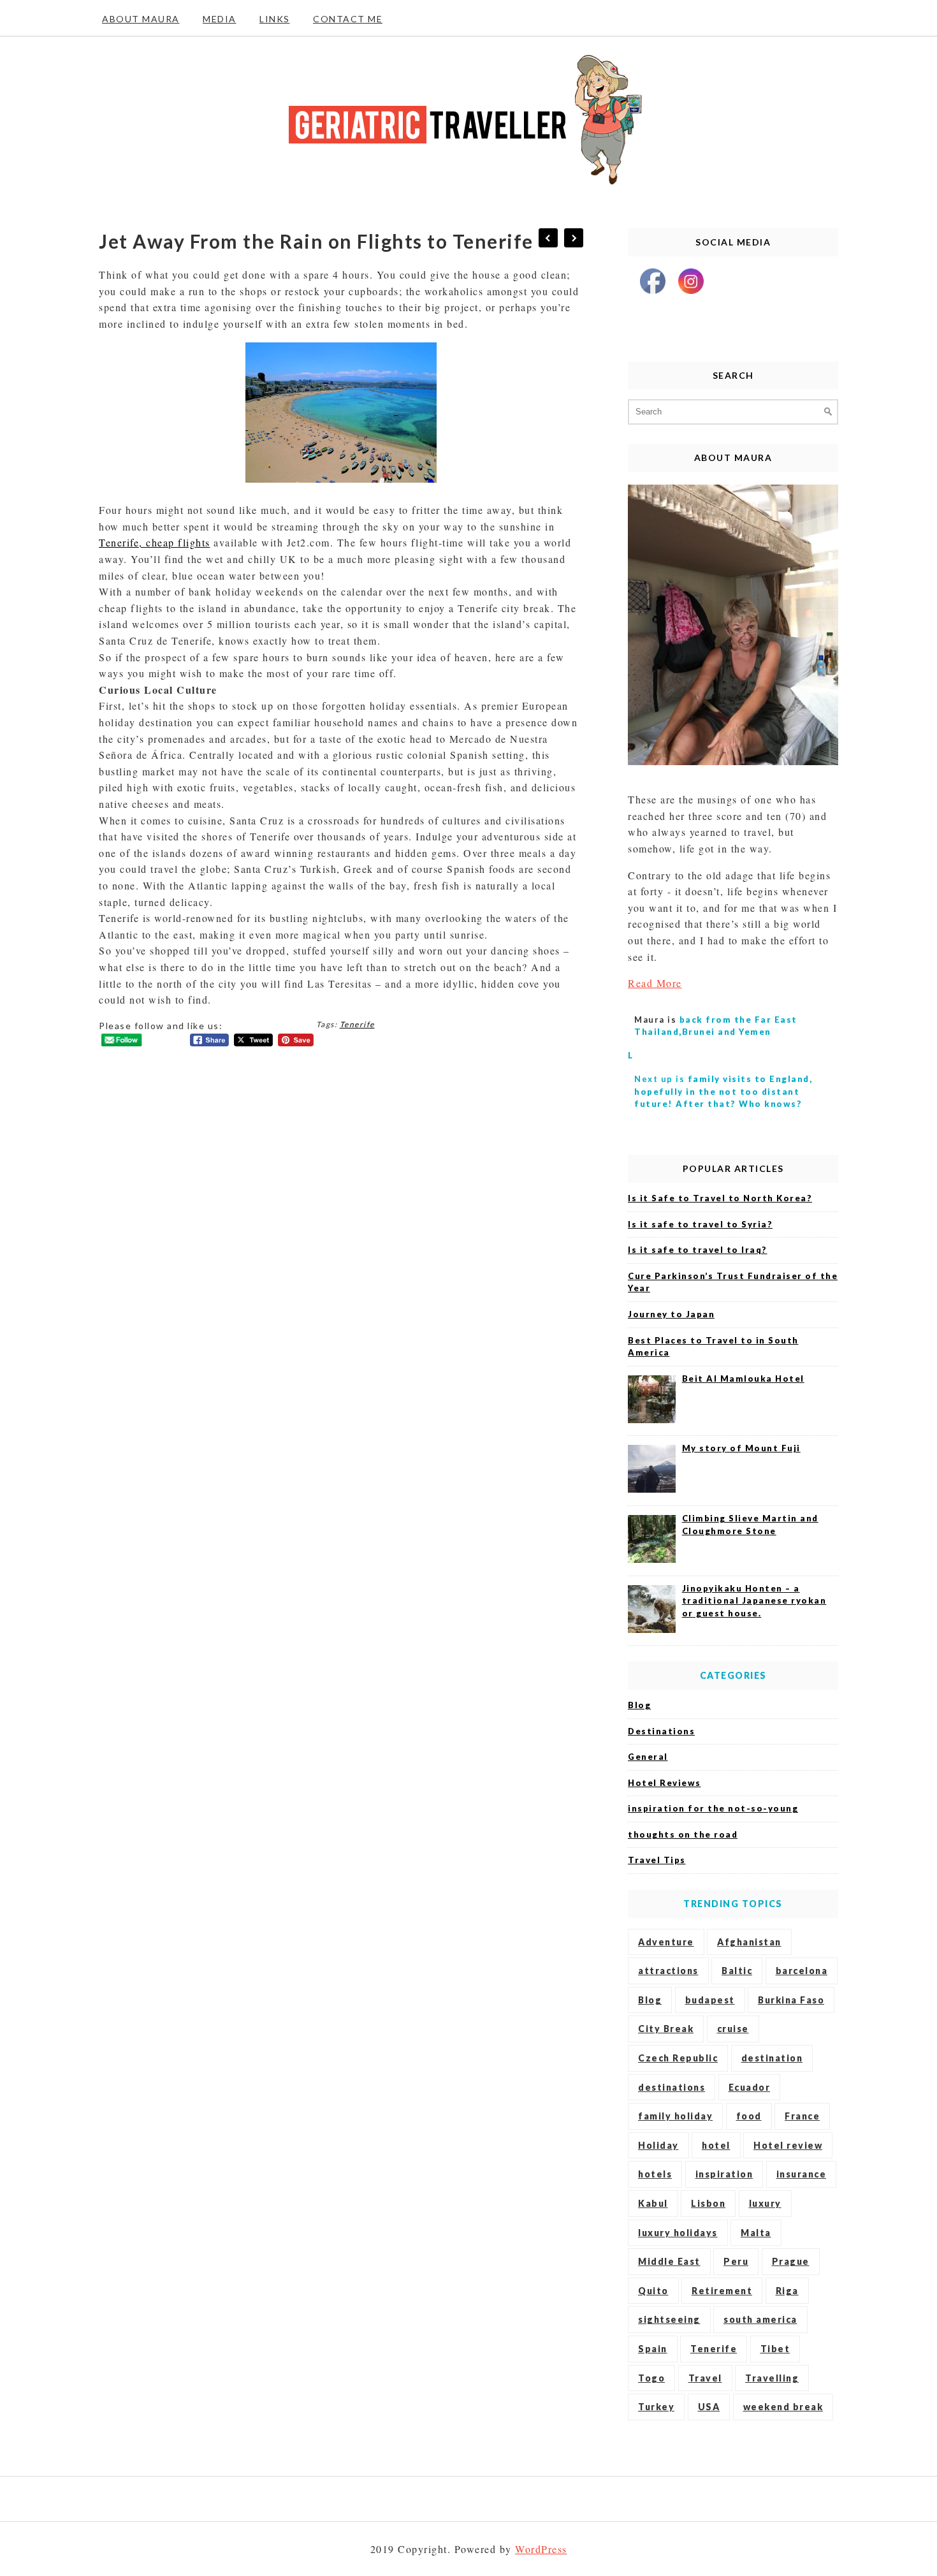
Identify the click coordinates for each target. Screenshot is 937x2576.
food (749, 2116)
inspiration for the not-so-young (713, 1808)
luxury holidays (678, 2233)
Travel (705, 2378)
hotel (716, 2145)
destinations (672, 2087)
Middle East (669, 2261)
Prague (791, 2261)
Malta (756, 2233)
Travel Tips (657, 1860)
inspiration (724, 2174)
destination (772, 2058)
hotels (655, 2174)
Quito (653, 2291)
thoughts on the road (683, 1834)
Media (220, 19)
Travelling (772, 2378)
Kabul (653, 2203)
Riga (787, 2291)
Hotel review (788, 2145)
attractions (668, 1971)
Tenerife (357, 1024)
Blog (639, 1705)
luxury (765, 2203)
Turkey (656, 2407)
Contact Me (348, 19)
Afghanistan (749, 1942)
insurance (802, 2174)
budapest (710, 2000)
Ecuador (750, 2087)
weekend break (783, 2407)
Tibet (775, 2349)
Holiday (658, 2145)
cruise (733, 2029)
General (648, 1757)
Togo (651, 2378)
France (802, 2116)
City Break (666, 2029)
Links (275, 19)
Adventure (666, 1942)
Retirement (722, 2291)
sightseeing (669, 2319)
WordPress (541, 2549)
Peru (736, 2261)
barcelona (802, 1971)
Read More (655, 983)
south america (760, 2319)
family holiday (675, 2116)
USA (709, 2407)
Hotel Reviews (665, 1783)
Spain (653, 2349)
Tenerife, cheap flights (155, 542)
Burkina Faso (791, 2000)
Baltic (737, 1971)
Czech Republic (678, 2058)
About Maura (141, 19)
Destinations (661, 1731)
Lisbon (708, 2203)
